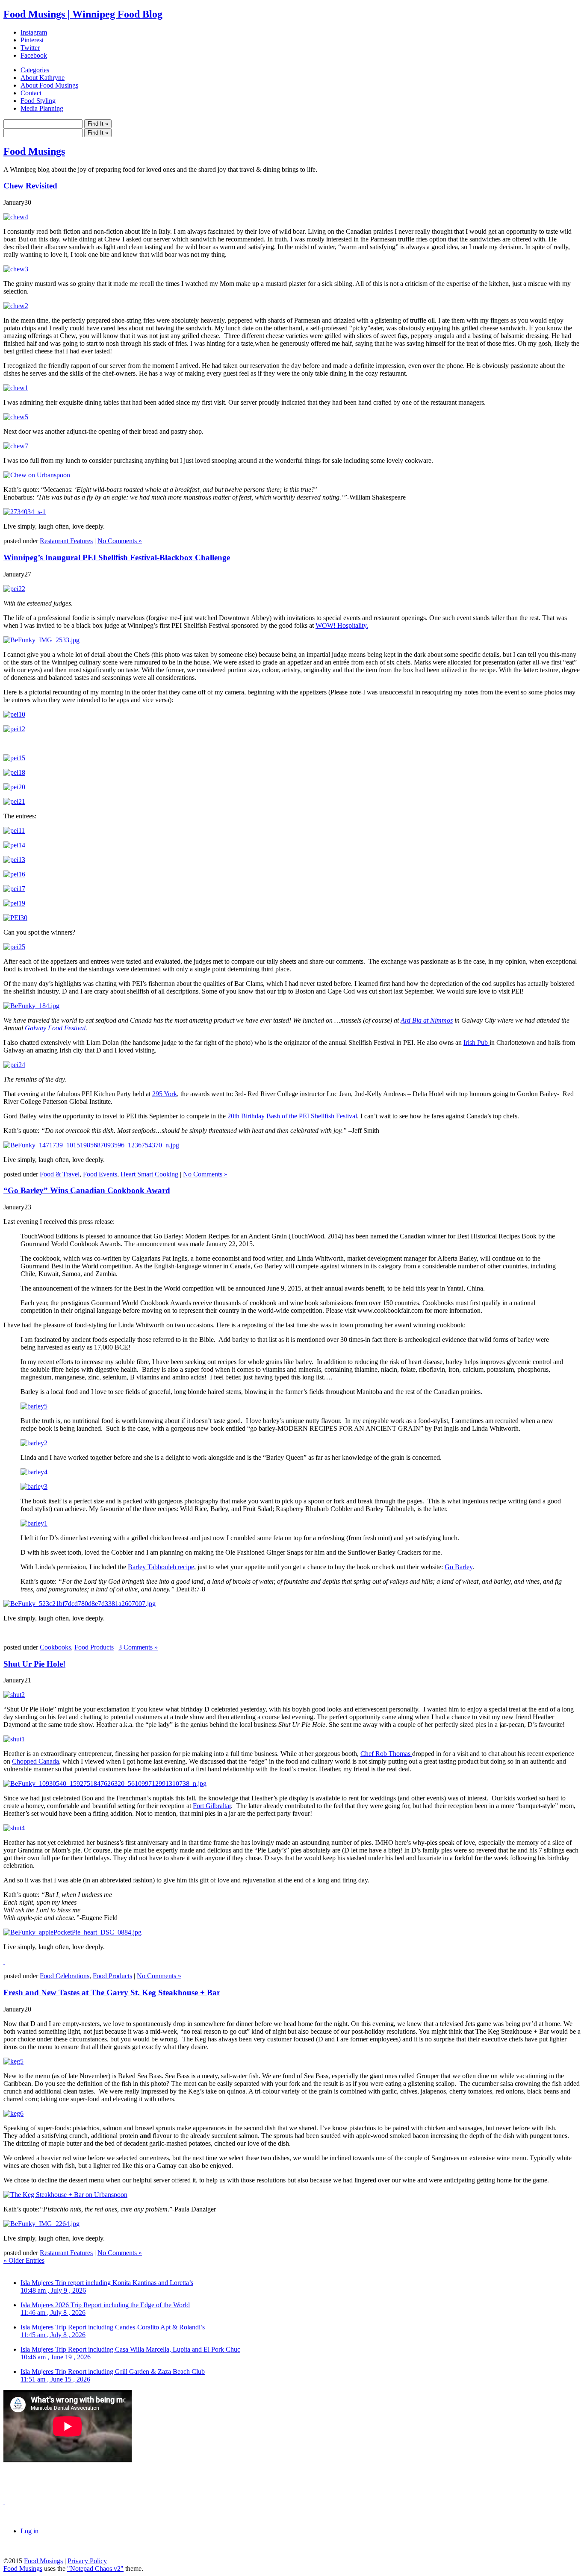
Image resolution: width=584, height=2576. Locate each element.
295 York (165, 1094)
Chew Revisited (30, 186)
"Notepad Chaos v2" (95, 2569)
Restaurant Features (66, 541)
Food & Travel (60, 1174)
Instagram (34, 32)
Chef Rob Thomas (386, 1754)
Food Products (94, 1647)
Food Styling (38, 101)
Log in (29, 2531)
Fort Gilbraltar (212, 1806)
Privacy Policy (87, 2561)
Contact (31, 93)
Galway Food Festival (55, 1028)
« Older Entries (24, 2260)
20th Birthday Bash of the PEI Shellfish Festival (292, 1116)
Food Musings (34, 151)
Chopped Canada (35, 1761)
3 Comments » (138, 1647)
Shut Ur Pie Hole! (34, 1664)
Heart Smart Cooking (149, 1174)
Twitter (30, 48)
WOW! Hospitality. (342, 625)
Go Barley (459, 1567)
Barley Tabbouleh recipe (161, 1567)
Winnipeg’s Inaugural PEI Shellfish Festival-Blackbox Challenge (117, 557)
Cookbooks (55, 1647)
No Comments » (120, 541)
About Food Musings (49, 85)
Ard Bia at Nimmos (427, 1020)
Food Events (100, 1174)
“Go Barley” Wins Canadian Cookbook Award (87, 1190)
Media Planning (42, 108)
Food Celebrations (65, 1976)
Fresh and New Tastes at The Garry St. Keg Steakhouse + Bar (112, 1992)
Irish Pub (476, 1042)
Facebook (34, 55)
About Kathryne (43, 78)
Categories (35, 70)
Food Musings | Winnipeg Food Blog (83, 14)
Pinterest (32, 40)
